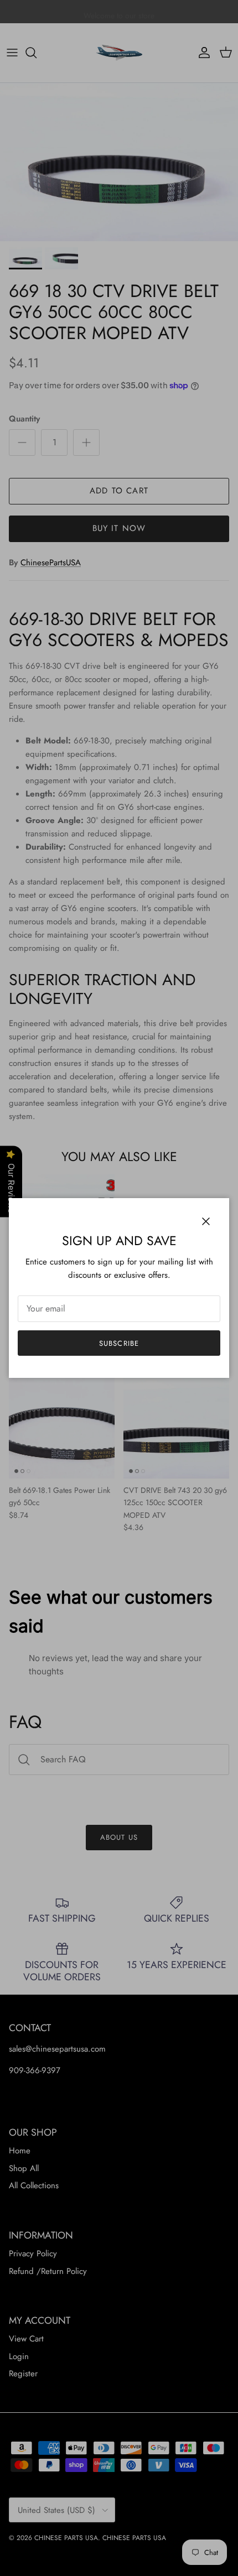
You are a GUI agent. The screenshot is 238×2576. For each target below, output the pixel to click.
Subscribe (119, 1343)
